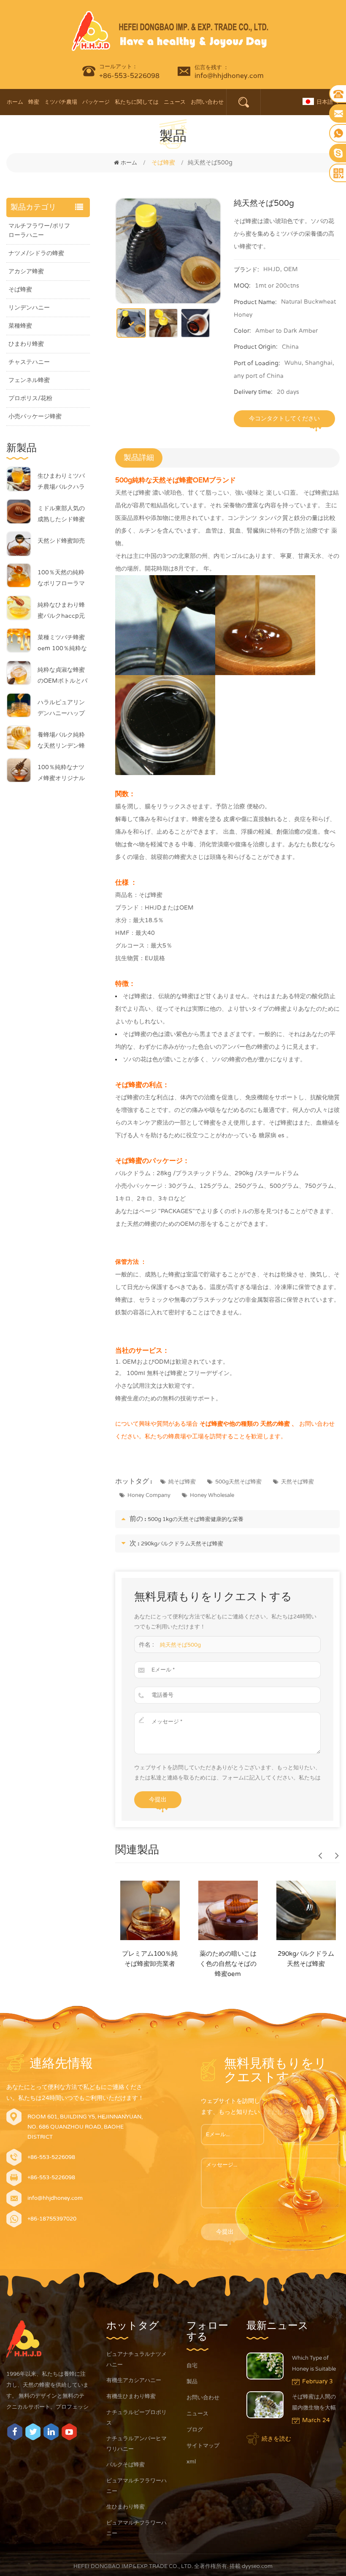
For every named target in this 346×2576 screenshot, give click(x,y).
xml (191, 2462)
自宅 (192, 2366)
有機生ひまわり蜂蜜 (131, 2396)
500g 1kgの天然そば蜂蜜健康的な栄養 (196, 1519)
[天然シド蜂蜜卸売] (19, 544)
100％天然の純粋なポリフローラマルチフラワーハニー (61, 579)
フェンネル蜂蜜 (29, 380)
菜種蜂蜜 (20, 326)
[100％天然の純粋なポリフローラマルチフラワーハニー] (19, 575)
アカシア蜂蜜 (26, 271)
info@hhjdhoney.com (229, 76)
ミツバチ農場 (61, 102)
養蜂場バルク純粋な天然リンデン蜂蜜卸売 (61, 741)
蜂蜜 (34, 102)
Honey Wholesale (212, 1495)
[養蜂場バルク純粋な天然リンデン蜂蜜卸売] (19, 738)
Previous (320, 1855)
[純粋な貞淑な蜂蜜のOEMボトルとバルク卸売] (19, 673)
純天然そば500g (180, 1645)
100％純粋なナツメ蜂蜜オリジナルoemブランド (61, 774)
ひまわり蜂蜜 (26, 344)
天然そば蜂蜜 (297, 1482)
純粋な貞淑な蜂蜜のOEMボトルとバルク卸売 (62, 676)
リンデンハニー (29, 308)
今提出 (158, 1799)
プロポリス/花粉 (30, 398)
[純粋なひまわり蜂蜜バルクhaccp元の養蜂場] (19, 608)
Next (337, 1855)
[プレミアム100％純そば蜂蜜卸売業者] (150, 1910)
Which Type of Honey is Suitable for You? (314, 2365)
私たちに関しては (137, 102)
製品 (192, 2382)
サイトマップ (203, 2446)
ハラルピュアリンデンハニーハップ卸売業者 (61, 709)
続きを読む (276, 2439)
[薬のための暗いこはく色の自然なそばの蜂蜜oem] (228, 1910)
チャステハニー (29, 362)
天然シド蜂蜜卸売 (61, 541)
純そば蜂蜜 (182, 1482)
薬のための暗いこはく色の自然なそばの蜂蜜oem (228, 1964)
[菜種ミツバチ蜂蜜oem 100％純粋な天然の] (19, 640)
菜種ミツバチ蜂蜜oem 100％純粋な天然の (62, 644)
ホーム (15, 102)
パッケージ (96, 102)
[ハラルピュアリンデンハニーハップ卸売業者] (19, 705)
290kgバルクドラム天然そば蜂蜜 (182, 1544)
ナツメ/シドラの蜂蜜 (36, 253)
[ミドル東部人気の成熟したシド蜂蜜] (19, 511)
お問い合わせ (207, 102)
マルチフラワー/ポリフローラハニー (39, 230)
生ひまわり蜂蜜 (126, 2507)
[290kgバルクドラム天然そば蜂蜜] (306, 1910)
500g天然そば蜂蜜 (238, 1482)
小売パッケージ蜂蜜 (35, 416)
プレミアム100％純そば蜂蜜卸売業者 (150, 1959)
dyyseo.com (257, 2566)
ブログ (195, 2430)
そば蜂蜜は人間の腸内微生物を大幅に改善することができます (314, 2403)
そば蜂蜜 (20, 289)
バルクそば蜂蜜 (126, 2465)
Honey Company (149, 1495)
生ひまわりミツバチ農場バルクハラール (61, 482)
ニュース (175, 102)
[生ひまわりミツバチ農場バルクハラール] (19, 479)
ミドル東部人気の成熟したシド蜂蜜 (61, 514)
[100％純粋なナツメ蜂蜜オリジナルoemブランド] (19, 770)
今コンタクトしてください (284, 419)
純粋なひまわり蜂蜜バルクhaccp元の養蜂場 (61, 611)
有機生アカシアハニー (134, 2380)
